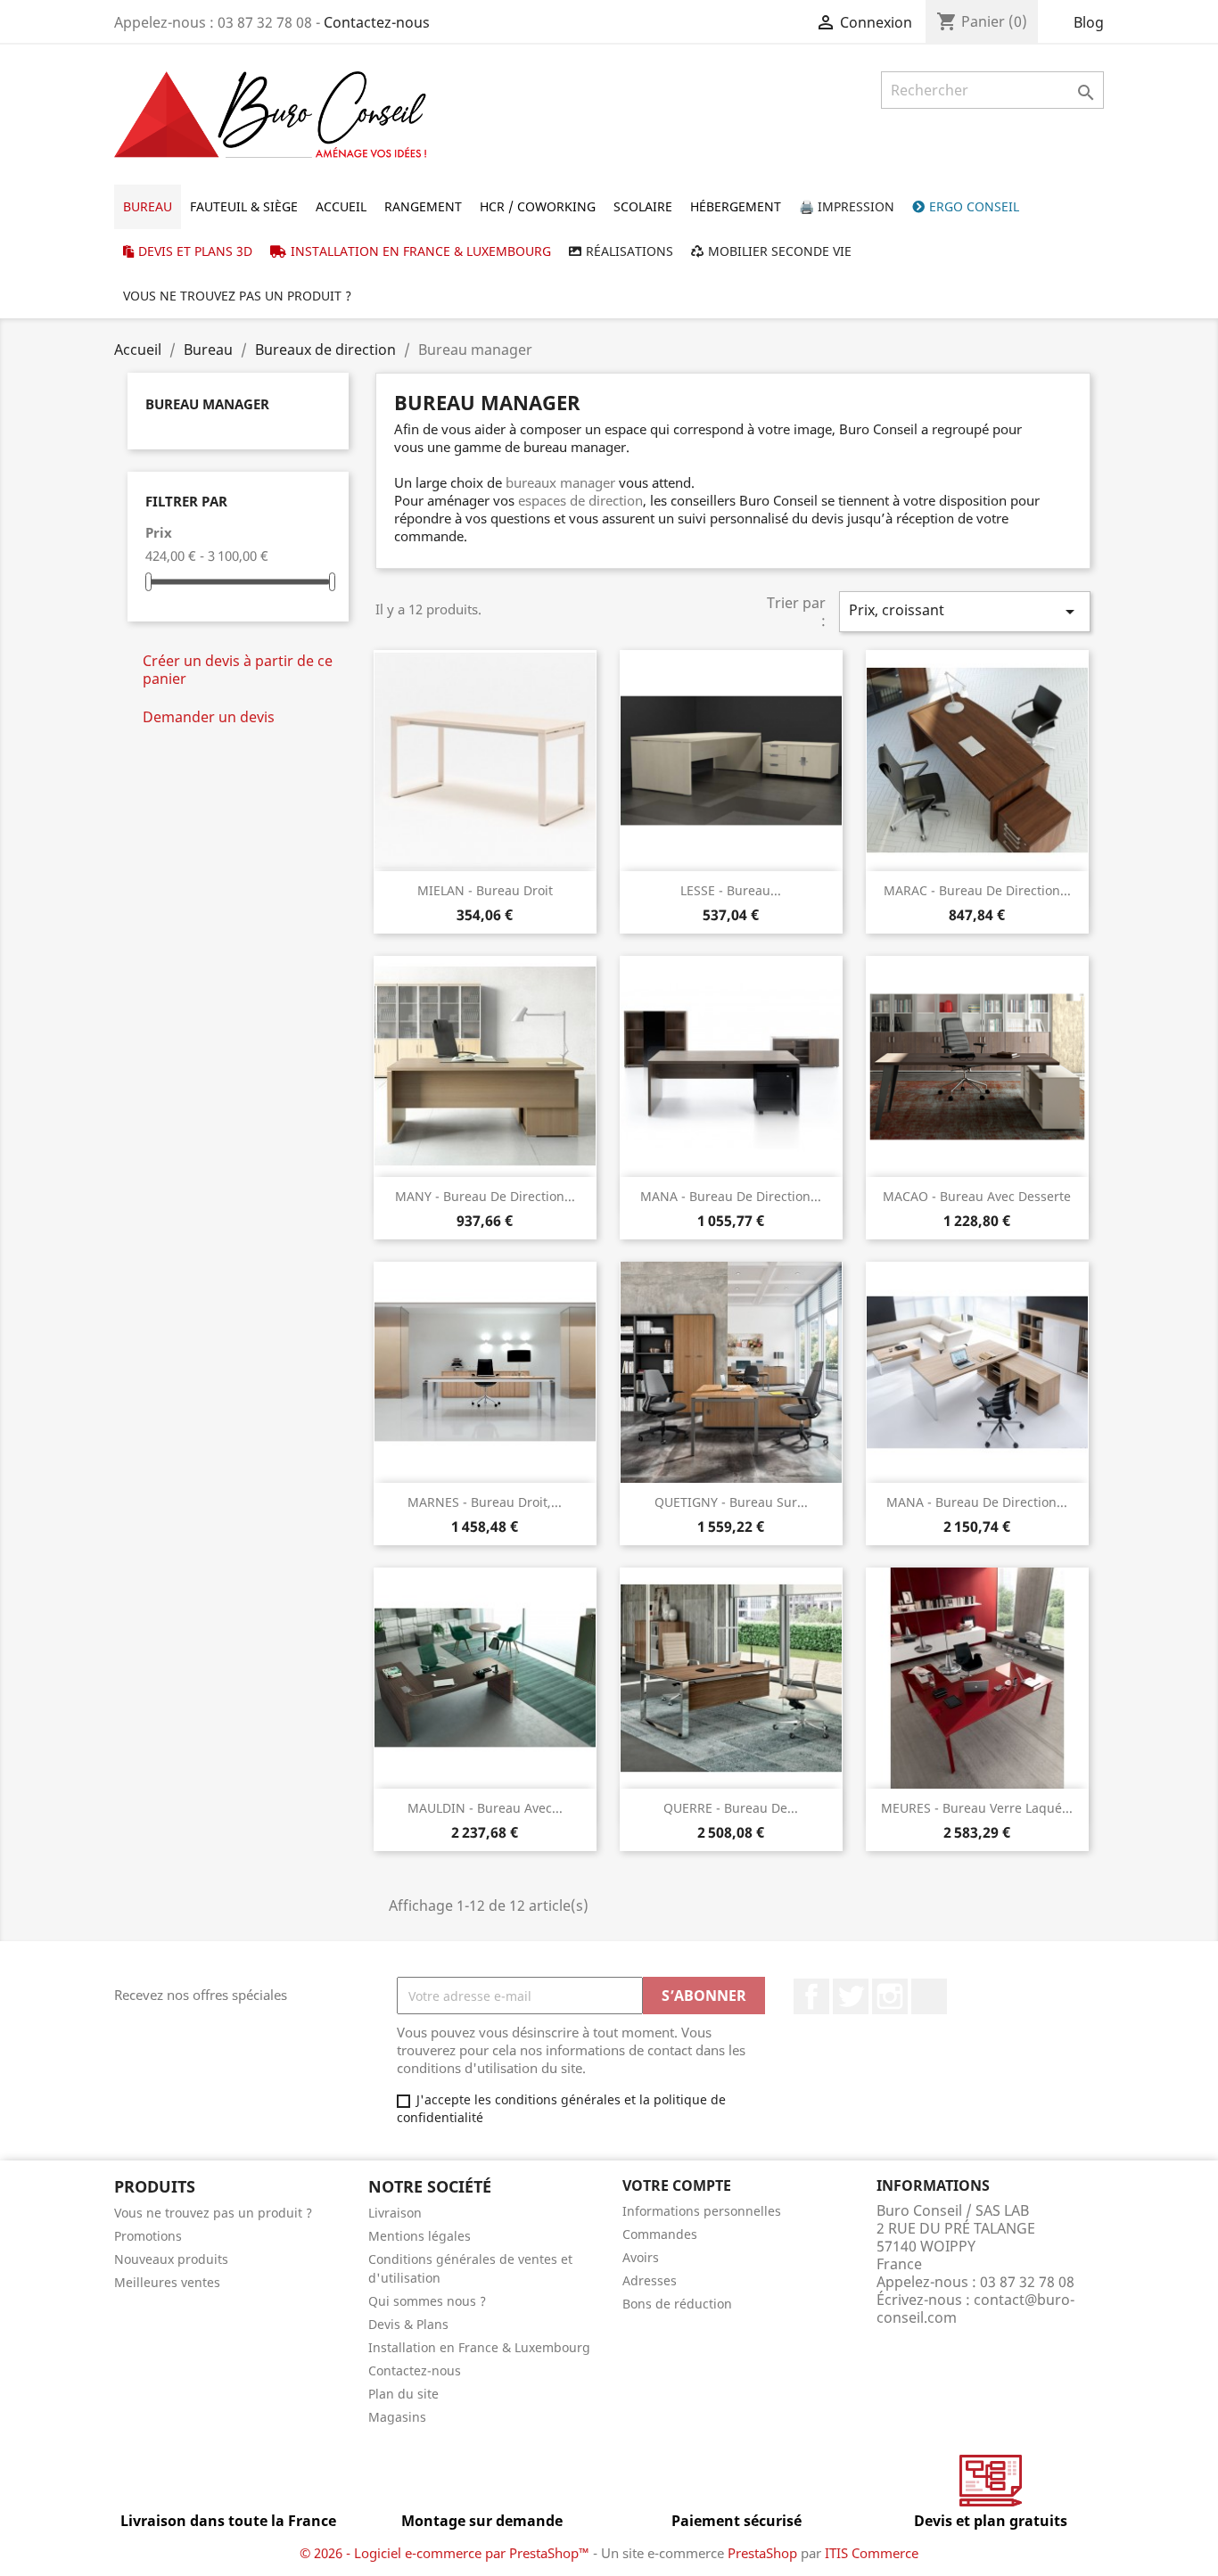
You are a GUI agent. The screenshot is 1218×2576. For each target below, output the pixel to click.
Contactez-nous (377, 22)
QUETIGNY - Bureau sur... (731, 1502)
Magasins (397, 2417)
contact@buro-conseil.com (975, 2309)
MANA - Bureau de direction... (731, 1196)
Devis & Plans (408, 2324)
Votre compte (677, 2185)
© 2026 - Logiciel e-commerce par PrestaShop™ (446, 2553)
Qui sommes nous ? (427, 2301)
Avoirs (641, 2257)
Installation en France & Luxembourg (479, 2347)
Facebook (811, 1996)
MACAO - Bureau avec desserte (977, 1196)
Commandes (660, 2234)
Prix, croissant (965, 611)
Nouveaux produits (171, 2259)
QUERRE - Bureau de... (731, 1808)
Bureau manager (207, 404)
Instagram (890, 1996)
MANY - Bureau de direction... (485, 1196)
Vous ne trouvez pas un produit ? (213, 2213)
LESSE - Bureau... (731, 890)
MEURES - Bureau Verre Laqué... (977, 1808)
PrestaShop (762, 2553)
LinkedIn (929, 1996)
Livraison (395, 2213)
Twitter (851, 1996)
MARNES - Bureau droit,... (485, 1502)
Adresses (650, 2280)
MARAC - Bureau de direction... (977, 890)
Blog (1089, 22)
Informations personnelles (702, 2211)
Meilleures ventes (167, 2282)
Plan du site (403, 2394)
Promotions (148, 2236)
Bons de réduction (677, 2304)
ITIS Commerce (872, 2553)
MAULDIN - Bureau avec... (485, 1808)
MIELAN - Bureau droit (485, 890)
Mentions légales (420, 2236)
